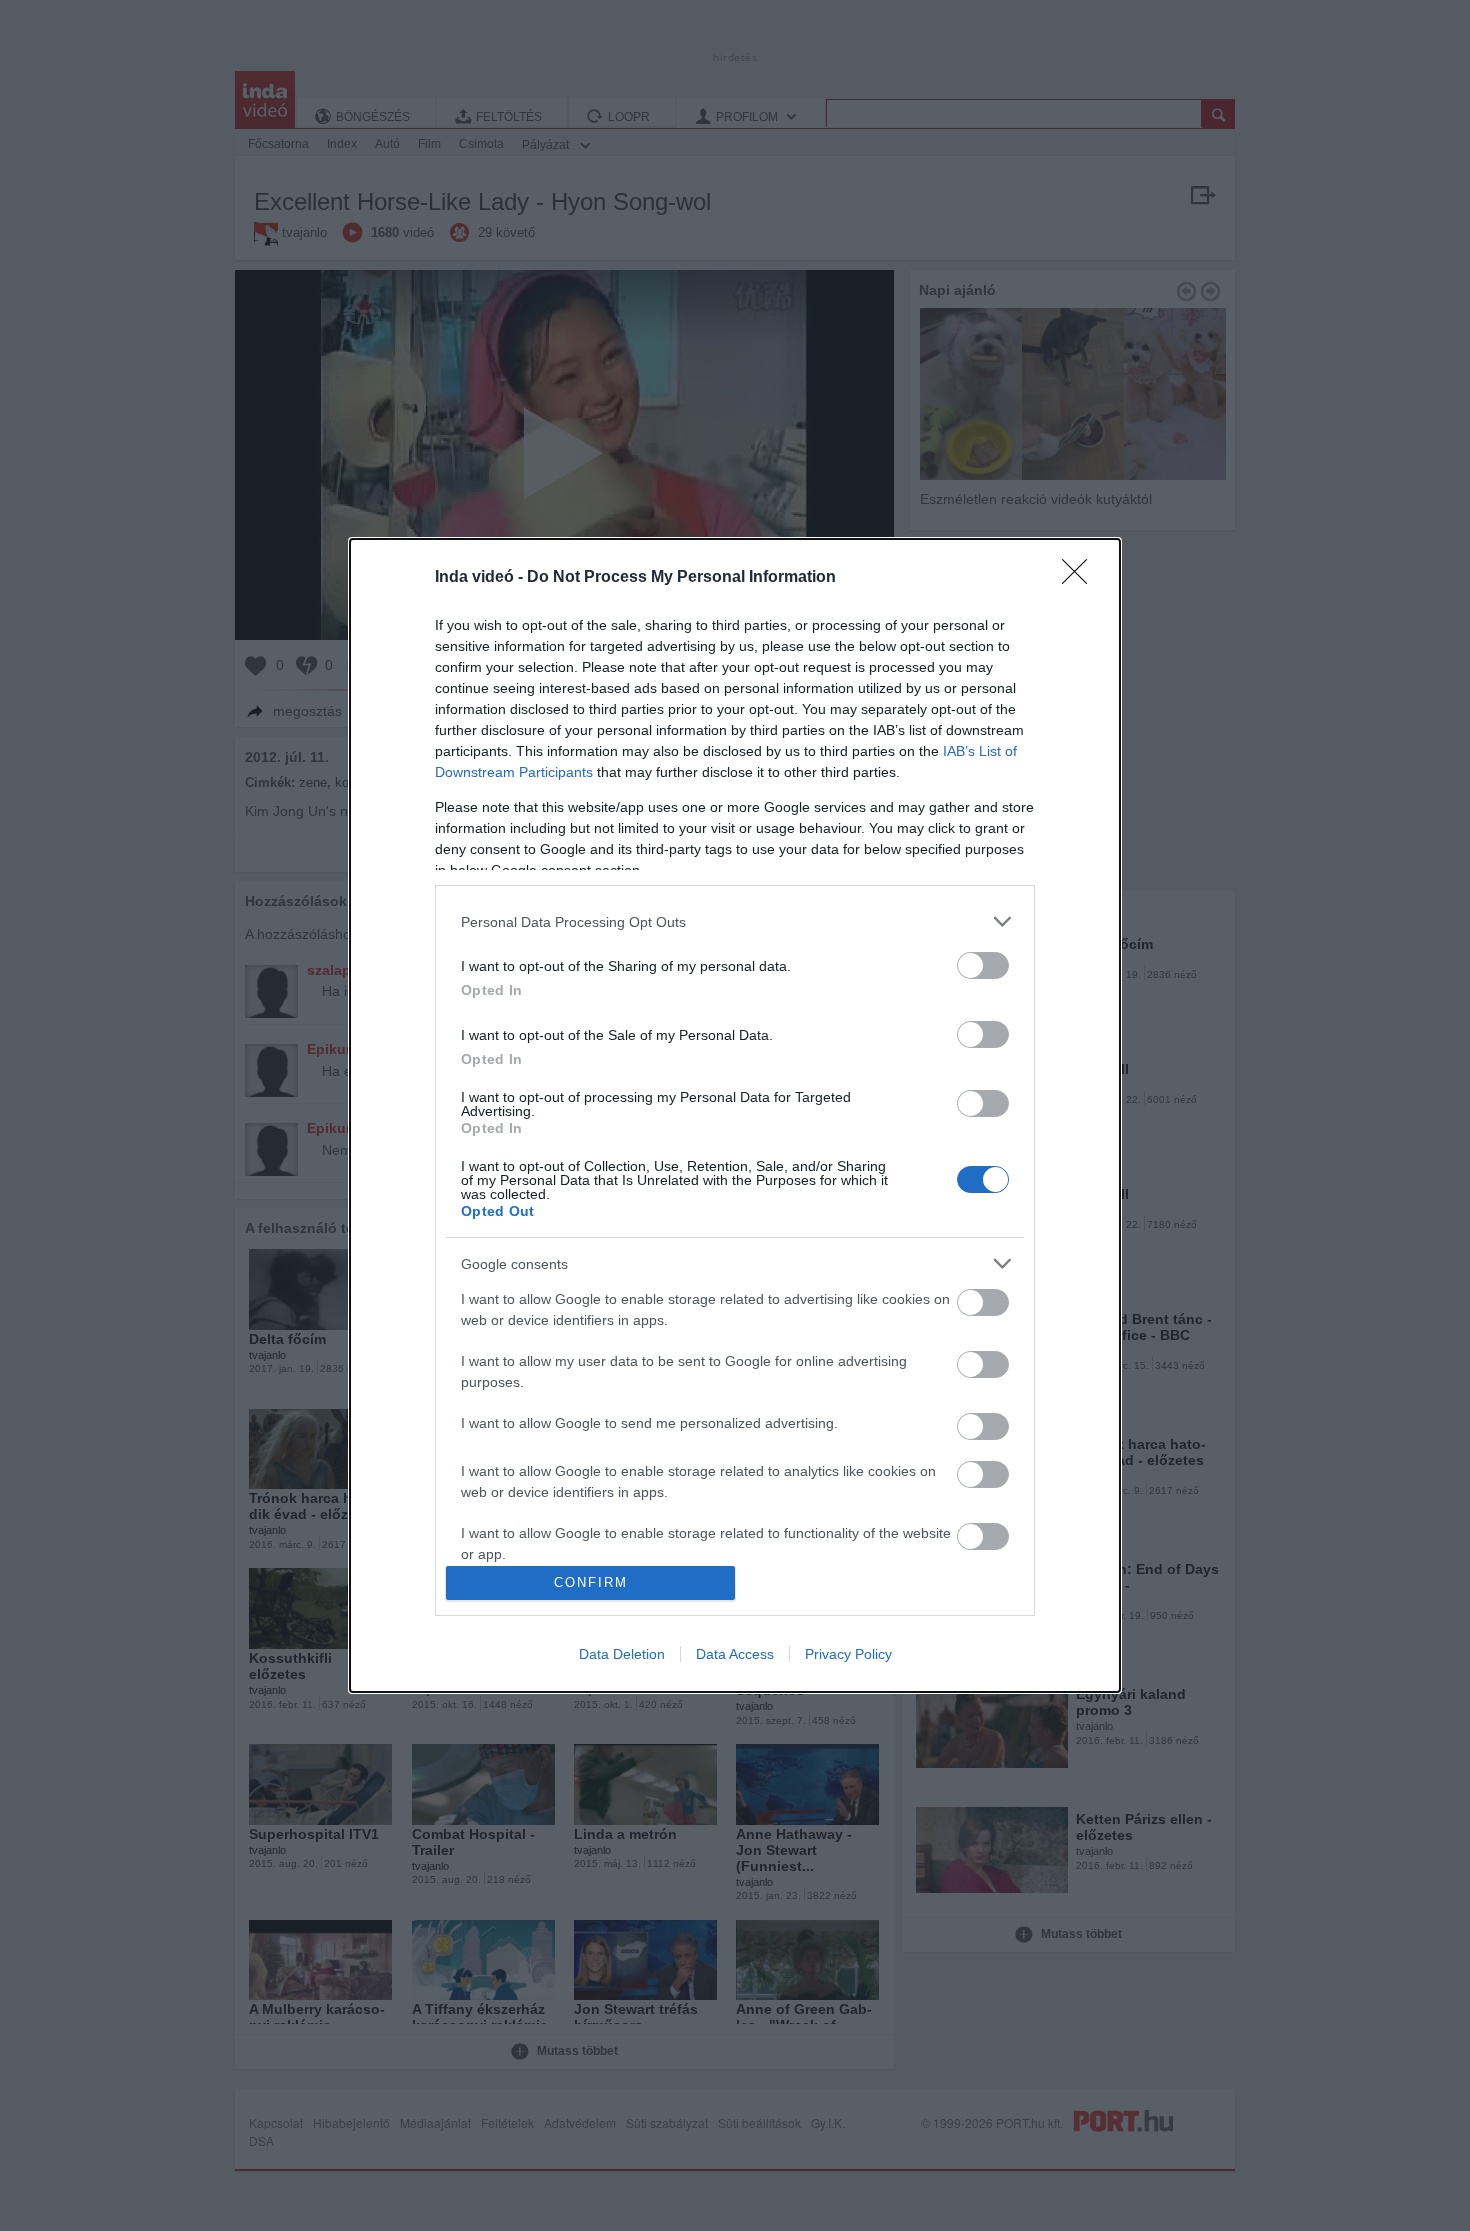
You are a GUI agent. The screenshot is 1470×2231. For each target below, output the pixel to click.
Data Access (735, 1654)
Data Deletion (622, 1654)
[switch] (983, 965)
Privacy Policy (848, 1654)
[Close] (1081, 578)
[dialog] (735, 1115)
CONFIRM (591, 1582)
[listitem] (735, 921)
